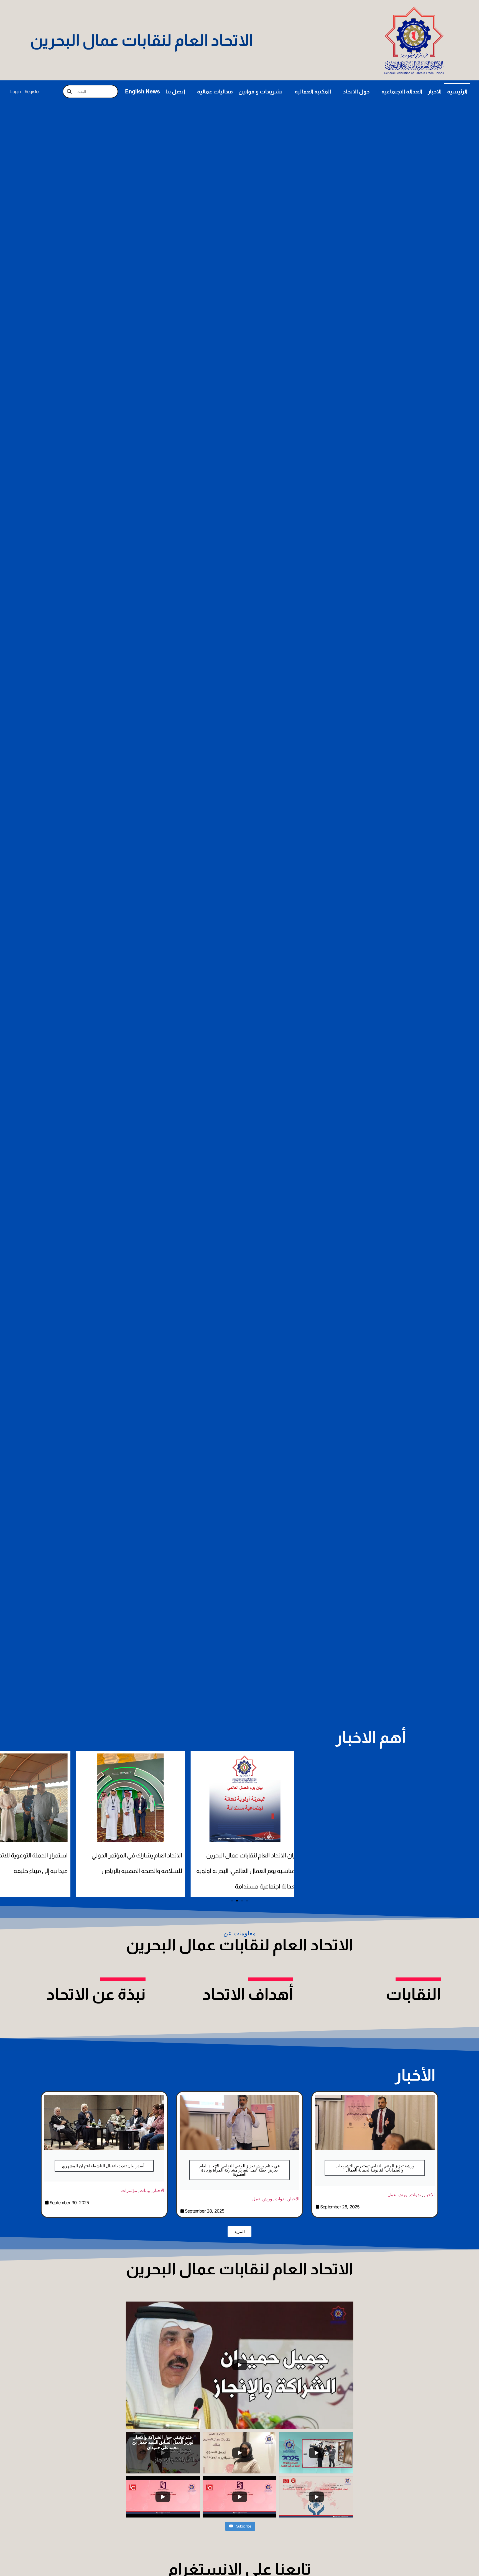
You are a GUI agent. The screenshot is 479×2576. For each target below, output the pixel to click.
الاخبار (435, 91)
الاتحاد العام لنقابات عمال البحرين (142, 40)
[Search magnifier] (69, 91)
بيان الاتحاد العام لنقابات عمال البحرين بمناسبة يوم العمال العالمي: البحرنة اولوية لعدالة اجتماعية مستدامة (135, 1871)
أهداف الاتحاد (248, 1994)
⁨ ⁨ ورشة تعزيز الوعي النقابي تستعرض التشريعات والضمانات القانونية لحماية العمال (375, 2168)
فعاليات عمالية (215, 91)
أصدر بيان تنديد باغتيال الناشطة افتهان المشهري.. (104, 2166)
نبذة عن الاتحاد (96, 1994)
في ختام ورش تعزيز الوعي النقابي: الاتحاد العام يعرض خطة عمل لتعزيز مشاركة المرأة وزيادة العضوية (239, 2170)
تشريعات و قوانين (261, 91)
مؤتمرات (129, 2190)
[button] (232, 1901)
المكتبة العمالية (313, 91)
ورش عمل (262, 2199)
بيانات (145, 2190)
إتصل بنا (175, 91)
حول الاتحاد (356, 91)
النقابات (413, 1994)
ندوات (280, 2199)
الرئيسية (457, 91)
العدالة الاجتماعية (402, 91)
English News (142, 91)
